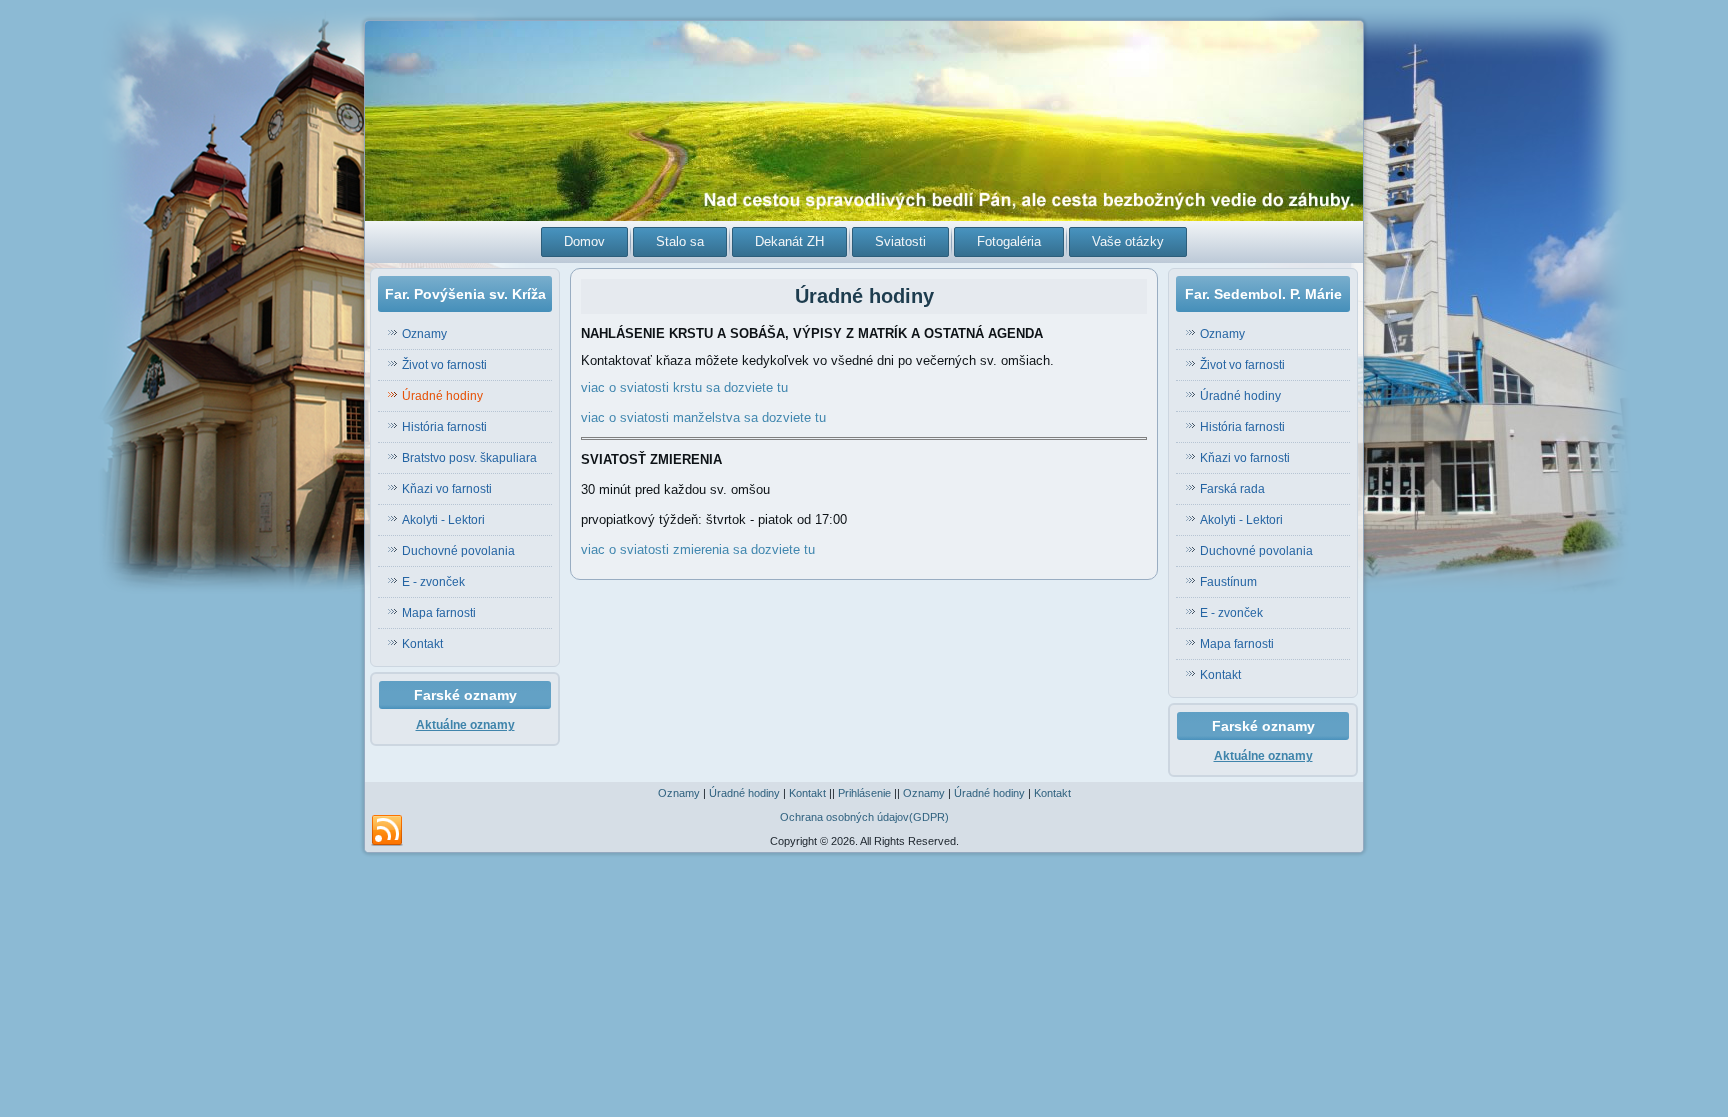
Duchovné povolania (458, 551)
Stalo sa (680, 241)
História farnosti (444, 427)
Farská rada (1232, 489)
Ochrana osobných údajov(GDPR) (864, 817)
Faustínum (1228, 582)
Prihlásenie (864, 793)
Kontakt (422, 644)
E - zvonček (433, 582)
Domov (584, 241)
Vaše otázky (1128, 241)
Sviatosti (900, 241)
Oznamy (424, 334)
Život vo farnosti (444, 365)
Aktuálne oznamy (465, 725)
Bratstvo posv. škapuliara (469, 458)
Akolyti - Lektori (443, 520)
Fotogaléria (1009, 241)
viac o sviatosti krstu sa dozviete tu (684, 387)
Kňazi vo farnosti (447, 489)
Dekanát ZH (789, 241)
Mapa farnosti (439, 613)
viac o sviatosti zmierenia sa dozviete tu (698, 549)
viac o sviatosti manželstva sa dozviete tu (703, 417)
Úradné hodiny (442, 396)
